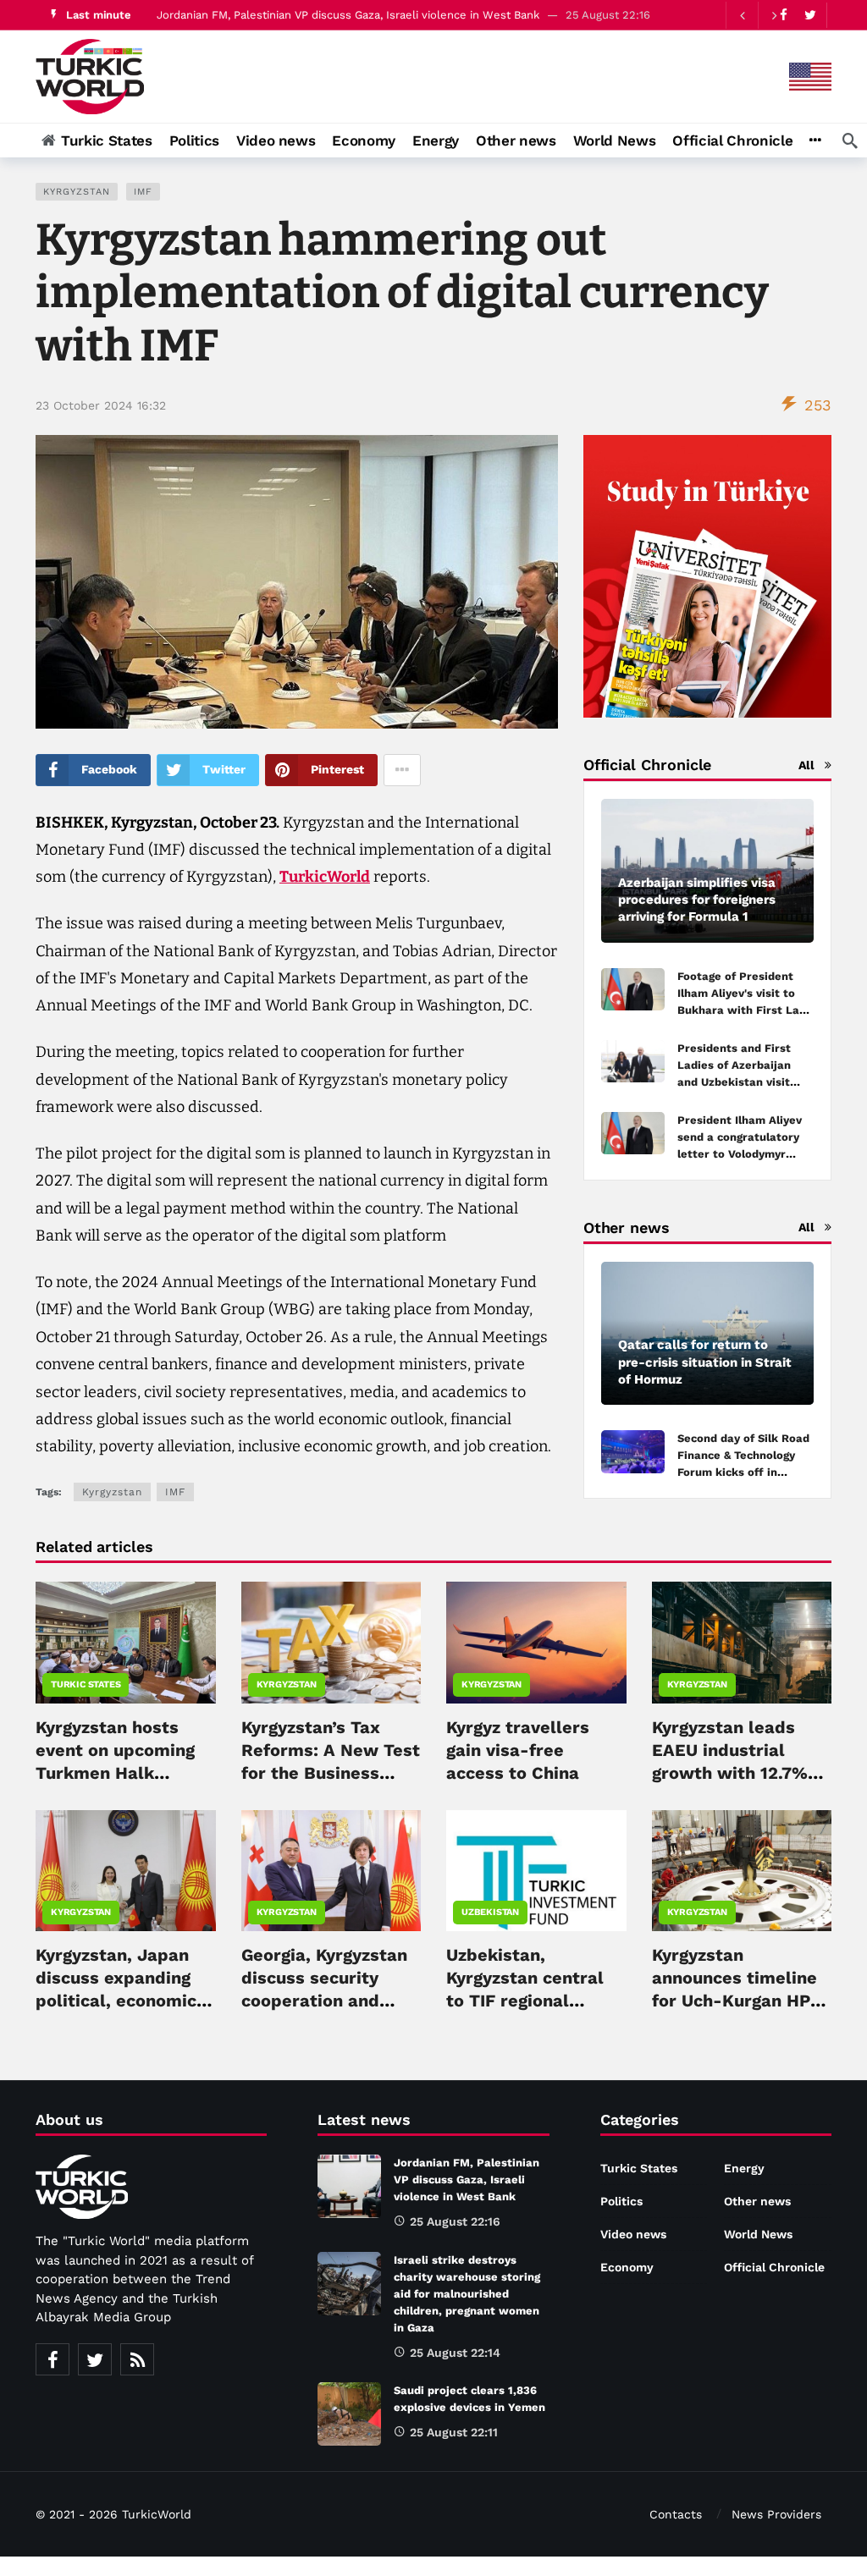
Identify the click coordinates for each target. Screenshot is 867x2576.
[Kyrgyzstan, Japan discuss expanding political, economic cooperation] (126, 1871)
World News (758, 2234)
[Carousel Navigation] (758, 15)
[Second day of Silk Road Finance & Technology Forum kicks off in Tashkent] (633, 1452)
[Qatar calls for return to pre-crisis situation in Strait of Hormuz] (707, 1334)
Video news (633, 2234)
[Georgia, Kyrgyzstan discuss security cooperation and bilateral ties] (331, 1871)
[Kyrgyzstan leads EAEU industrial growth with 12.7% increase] (742, 1642)
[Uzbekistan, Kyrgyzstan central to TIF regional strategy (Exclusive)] (536, 1871)
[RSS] (137, 2359)
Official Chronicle (774, 2267)
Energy (744, 2168)
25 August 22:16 (455, 2221)
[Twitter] (810, 15)
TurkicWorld (325, 877)
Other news (757, 2201)
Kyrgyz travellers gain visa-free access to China (518, 1750)
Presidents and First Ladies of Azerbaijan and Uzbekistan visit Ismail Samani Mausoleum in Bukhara (741, 1082)
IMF (143, 192)
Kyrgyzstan (77, 192)
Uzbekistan (490, 1912)
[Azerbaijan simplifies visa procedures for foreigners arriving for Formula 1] (707, 871)
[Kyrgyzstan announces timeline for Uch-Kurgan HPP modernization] (742, 1871)
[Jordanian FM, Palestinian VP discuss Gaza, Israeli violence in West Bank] (349, 2186)
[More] (815, 140)
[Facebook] (52, 2359)
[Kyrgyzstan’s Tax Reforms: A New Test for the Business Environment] (331, 1642)
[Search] (850, 140)
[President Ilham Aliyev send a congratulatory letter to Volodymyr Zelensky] (633, 1134)
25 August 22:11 (454, 2432)
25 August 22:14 (455, 2353)
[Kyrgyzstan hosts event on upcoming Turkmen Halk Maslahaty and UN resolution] (126, 1642)
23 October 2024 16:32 (101, 405)
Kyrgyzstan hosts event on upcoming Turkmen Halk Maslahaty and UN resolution (115, 1773)
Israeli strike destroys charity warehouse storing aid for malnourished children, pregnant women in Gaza (467, 2294)
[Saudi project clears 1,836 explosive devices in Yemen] (349, 2414)
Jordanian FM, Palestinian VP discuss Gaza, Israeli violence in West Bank (348, 15)
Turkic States (86, 1684)
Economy (627, 2267)
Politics (621, 2201)
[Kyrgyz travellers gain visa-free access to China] (536, 1642)
